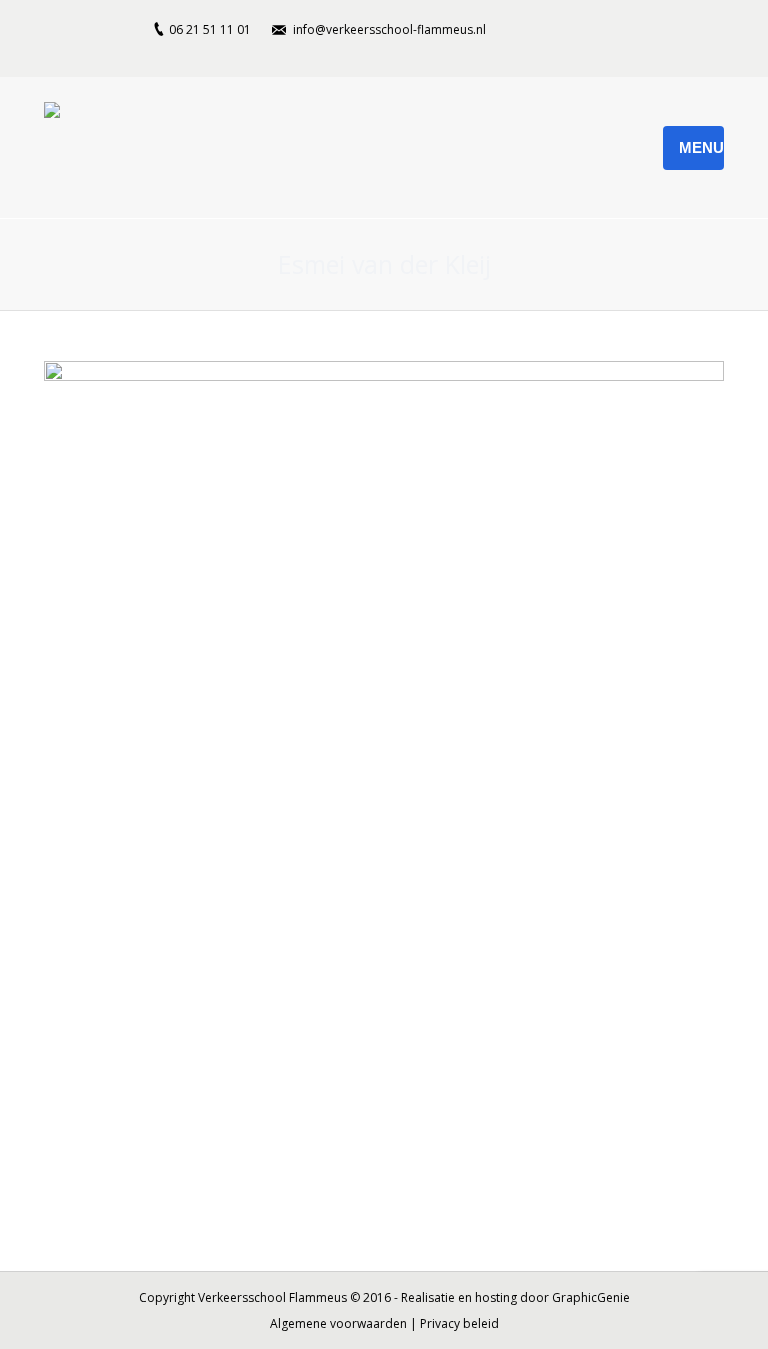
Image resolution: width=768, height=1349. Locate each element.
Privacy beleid (459, 1323)
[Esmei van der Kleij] (384, 786)
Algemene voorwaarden (338, 1323)
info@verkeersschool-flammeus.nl (389, 29)
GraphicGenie (591, 1297)
